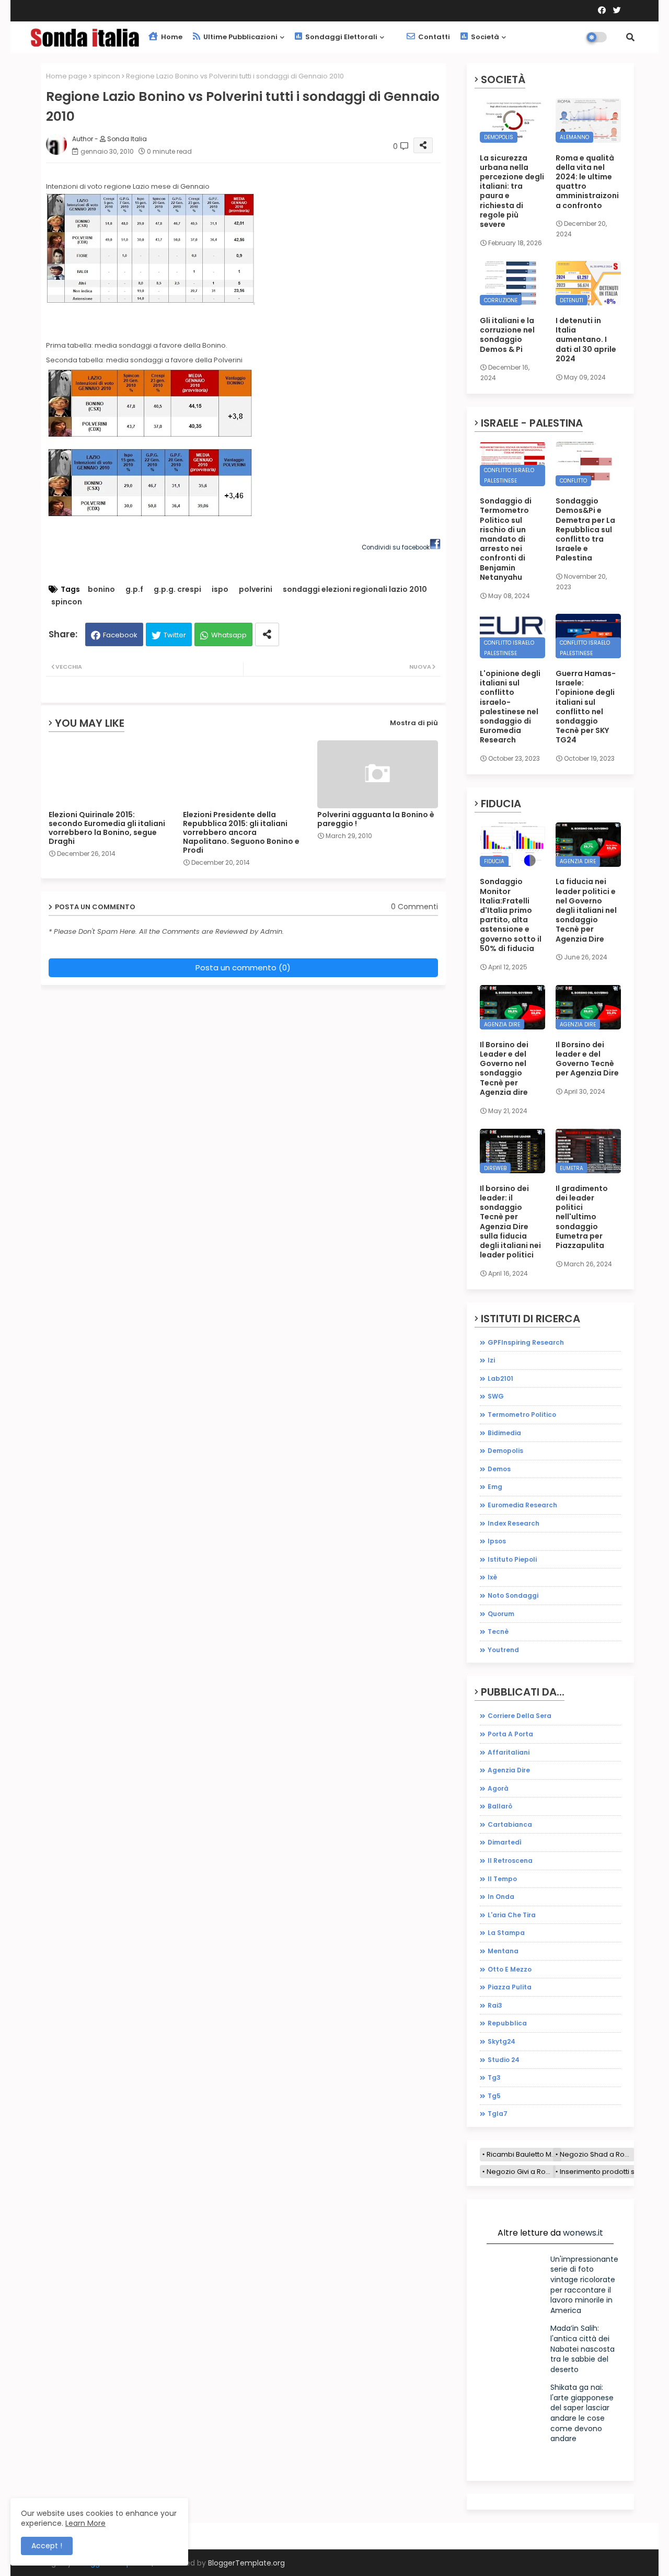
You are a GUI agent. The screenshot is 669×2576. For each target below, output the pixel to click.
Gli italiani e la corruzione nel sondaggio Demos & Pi (507, 335)
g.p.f (134, 589)
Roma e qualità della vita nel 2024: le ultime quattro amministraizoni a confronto (587, 182)
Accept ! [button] (47, 2546)
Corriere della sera (520, 1716)
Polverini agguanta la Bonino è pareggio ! (376, 819)
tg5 (494, 2096)
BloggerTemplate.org (246, 2563)
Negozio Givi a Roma (521, 2172)
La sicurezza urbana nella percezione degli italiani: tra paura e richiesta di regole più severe (512, 191)
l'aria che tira (512, 1915)
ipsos (497, 1541)
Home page (67, 76)
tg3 (494, 2077)
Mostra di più (414, 723)
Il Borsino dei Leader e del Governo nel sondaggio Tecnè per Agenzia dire (504, 1068)
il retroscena (510, 1861)
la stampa (506, 1933)
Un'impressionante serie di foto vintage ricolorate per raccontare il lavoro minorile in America (584, 2285)
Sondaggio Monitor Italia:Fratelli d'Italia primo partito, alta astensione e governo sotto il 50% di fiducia (511, 915)
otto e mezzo (510, 1969)
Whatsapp (229, 635)
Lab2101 (500, 1378)
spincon (107, 76)
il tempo (502, 1879)
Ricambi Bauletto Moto (524, 2154)
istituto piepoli (512, 1559)
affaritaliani (509, 1752)
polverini (256, 589)
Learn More (85, 2523)
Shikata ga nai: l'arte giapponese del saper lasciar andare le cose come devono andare (582, 2413)
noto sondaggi (513, 1595)
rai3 (495, 2005)
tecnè (498, 1632)
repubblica (507, 2023)
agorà (498, 1788)
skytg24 (501, 2041)
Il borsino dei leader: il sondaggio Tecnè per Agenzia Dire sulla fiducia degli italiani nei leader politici (510, 1222)
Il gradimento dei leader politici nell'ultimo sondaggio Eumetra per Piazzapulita (582, 1217)
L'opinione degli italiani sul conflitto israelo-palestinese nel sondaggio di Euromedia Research (510, 707)
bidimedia (504, 1433)
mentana (503, 1951)
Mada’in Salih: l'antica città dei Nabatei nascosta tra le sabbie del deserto (583, 2349)
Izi (491, 1360)
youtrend (503, 1650)
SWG (496, 1396)
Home (171, 37)
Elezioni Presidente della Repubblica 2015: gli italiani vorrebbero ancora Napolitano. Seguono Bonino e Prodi (241, 833)
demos (499, 1469)
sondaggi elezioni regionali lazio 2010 (355, 589)
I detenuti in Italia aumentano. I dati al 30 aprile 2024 (586, 340)
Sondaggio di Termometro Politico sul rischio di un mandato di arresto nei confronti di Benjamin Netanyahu (506, 539)
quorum (501, 1614)
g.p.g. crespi (177, 589)
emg (495, 1487)
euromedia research (522, 1505)
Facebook (120, 635)
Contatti (433, 37)
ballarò (500, 1806)
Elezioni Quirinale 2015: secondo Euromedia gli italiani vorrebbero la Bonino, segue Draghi (107, 828)
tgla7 (498, 2114)
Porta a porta (510, 1734)
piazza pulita (510, 1987)
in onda (501, 1897)
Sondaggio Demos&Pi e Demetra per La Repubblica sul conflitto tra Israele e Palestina (585, 529)
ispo (220, 589)
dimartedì (505, 1842)
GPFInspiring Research (526, 1342)
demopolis (505, 1451)
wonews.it (583, 2233)
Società (484, 37)
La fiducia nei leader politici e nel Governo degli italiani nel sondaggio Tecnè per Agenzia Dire (586, 910)
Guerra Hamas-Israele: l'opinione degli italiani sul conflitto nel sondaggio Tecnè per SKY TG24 (586, 707)
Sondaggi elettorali (341, 37)
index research (514, 1523)
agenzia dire (509, 1770)
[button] (630, 37)
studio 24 (504, 2060)
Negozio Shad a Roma (597, 2154)
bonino (101, 589)
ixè (492, 1577)
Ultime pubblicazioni (240, 37)
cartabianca (510, 1824)
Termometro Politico (522, 1415)
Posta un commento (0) (243, 968)
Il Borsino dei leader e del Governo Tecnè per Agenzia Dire (587, 1059)
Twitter (175, 635)
